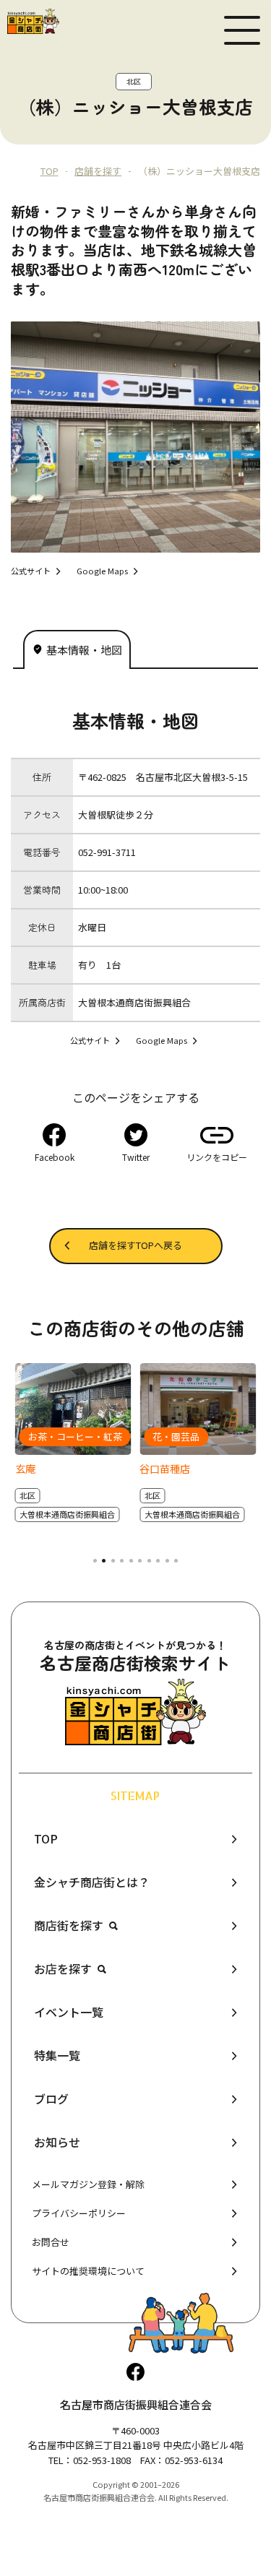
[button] (95, 1561)
